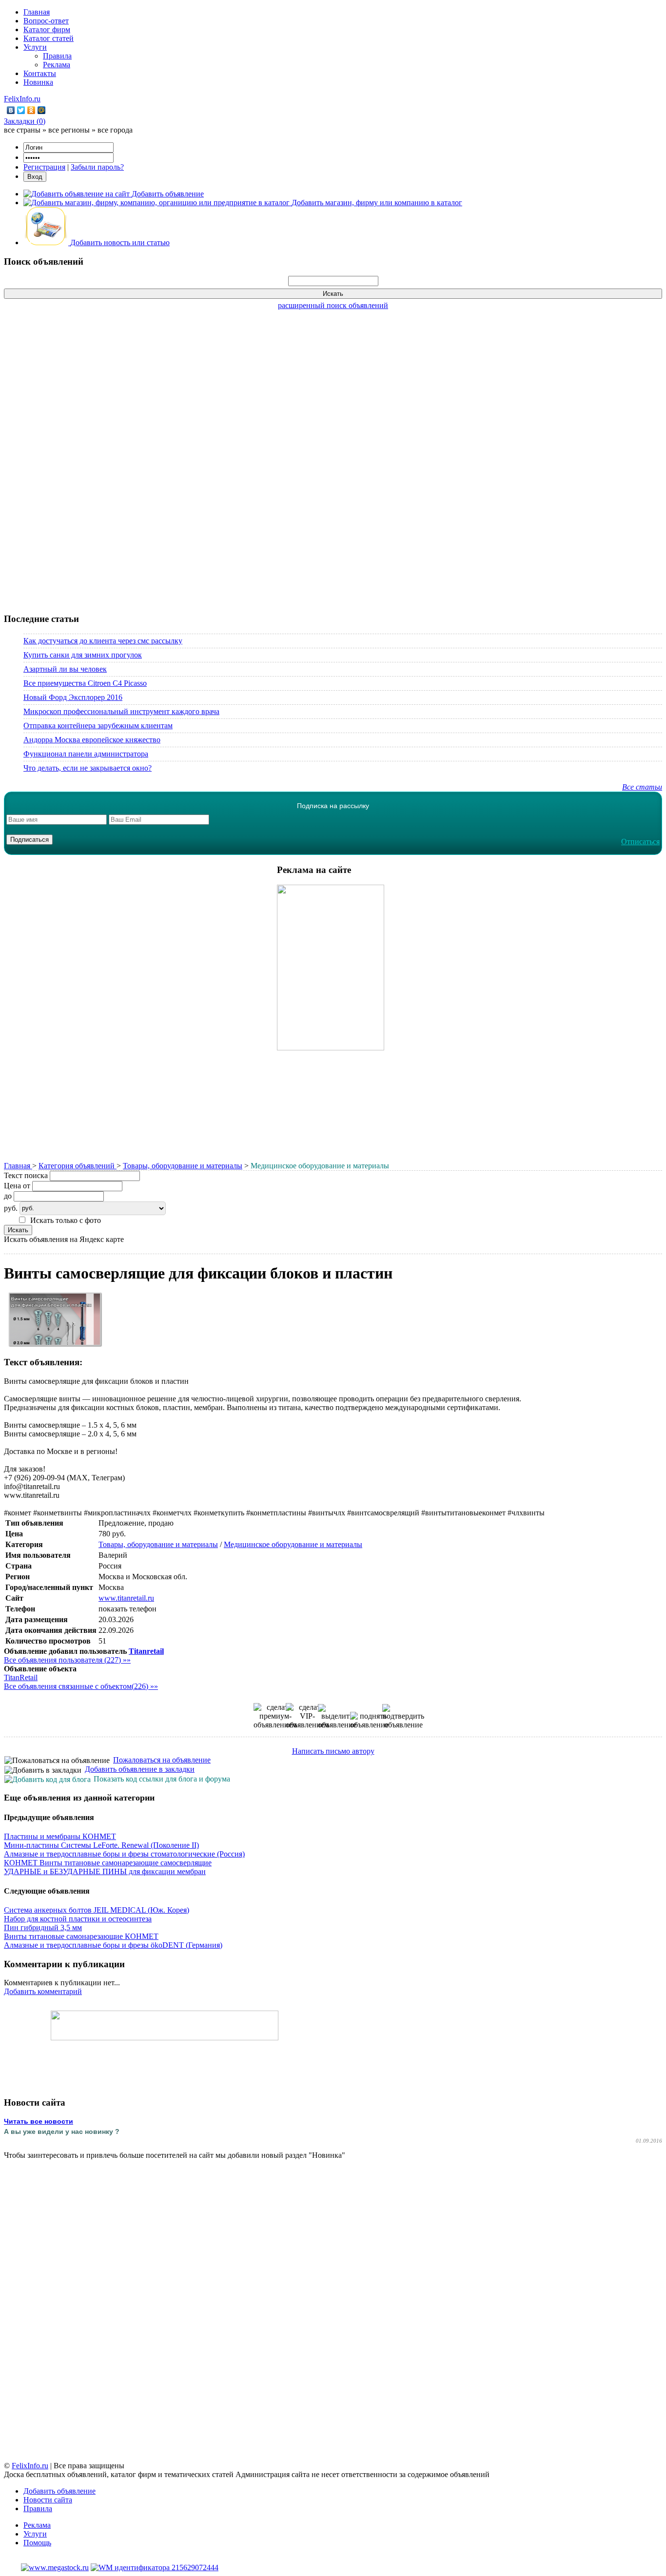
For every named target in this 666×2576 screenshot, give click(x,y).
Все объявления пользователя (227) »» (67, 1660)
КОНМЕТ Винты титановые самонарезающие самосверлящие (108, 1863)
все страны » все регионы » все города (68, 130)
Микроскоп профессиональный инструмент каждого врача (121, 711)
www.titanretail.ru (126, 1598)
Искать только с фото (66, 1220)
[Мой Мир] (42, 110)
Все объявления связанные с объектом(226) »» (81, 1686)
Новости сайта (48, 2500)
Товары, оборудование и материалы (183, 1166)
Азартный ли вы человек (65, 669)
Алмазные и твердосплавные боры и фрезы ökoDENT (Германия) (113, 1945)
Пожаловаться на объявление (162, 1760)
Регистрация (44, 167)
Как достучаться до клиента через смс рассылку (103, 641)
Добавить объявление (59, 2491)
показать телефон (127, 1609)
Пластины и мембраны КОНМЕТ (60, 1836)
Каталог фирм (47, 29)
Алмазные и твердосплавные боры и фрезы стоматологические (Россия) (124, 1854)
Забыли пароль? (97, 167)
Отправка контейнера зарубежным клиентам (98, 726)
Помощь (37, 2543)
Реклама (57, 65)
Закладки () (25, 121)
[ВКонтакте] (11, 110)
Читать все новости (39, 2121)
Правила (57, 56)
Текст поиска (26, 1175)
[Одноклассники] (31, 110)
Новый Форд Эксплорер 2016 (73, 697)
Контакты (40, 73)
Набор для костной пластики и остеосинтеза (78, 1919)
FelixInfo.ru (22, 99)
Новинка (38, 82)
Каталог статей (49, 38)
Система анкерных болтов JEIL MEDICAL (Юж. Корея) (97, 1910)
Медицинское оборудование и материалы (293, 1544)
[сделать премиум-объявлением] (275, 1716)
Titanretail (146, 1651)
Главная (37, 12)
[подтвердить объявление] (403, 1717)
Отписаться (640, 842)
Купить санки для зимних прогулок (83, 655)
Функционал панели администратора (86, 754)
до (8, 1196)
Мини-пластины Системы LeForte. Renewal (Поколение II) (101, 1845)
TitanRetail (21, 1677)
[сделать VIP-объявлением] (307, 1716)
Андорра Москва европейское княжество (92, 740)
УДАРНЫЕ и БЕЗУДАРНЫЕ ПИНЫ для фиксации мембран (105, 1871)
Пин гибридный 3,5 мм (43, 1927)
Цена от (17, 1186)
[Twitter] (21, 110)
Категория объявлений (78, 1166)
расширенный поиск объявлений (333, 305)
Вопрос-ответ (46, 21)
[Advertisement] (333, 456)
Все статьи (642, 787)
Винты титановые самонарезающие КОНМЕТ (81, 1936)
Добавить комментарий (43, 1991)
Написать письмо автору (333, 1751)
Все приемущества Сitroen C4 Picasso (85, 683)
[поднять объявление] (369, 1721)
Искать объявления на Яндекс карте (64, 1239)
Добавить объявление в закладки (140, 1769)
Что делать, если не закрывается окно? (88, 768)
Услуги (35, 47)
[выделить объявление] (337, 1717)
